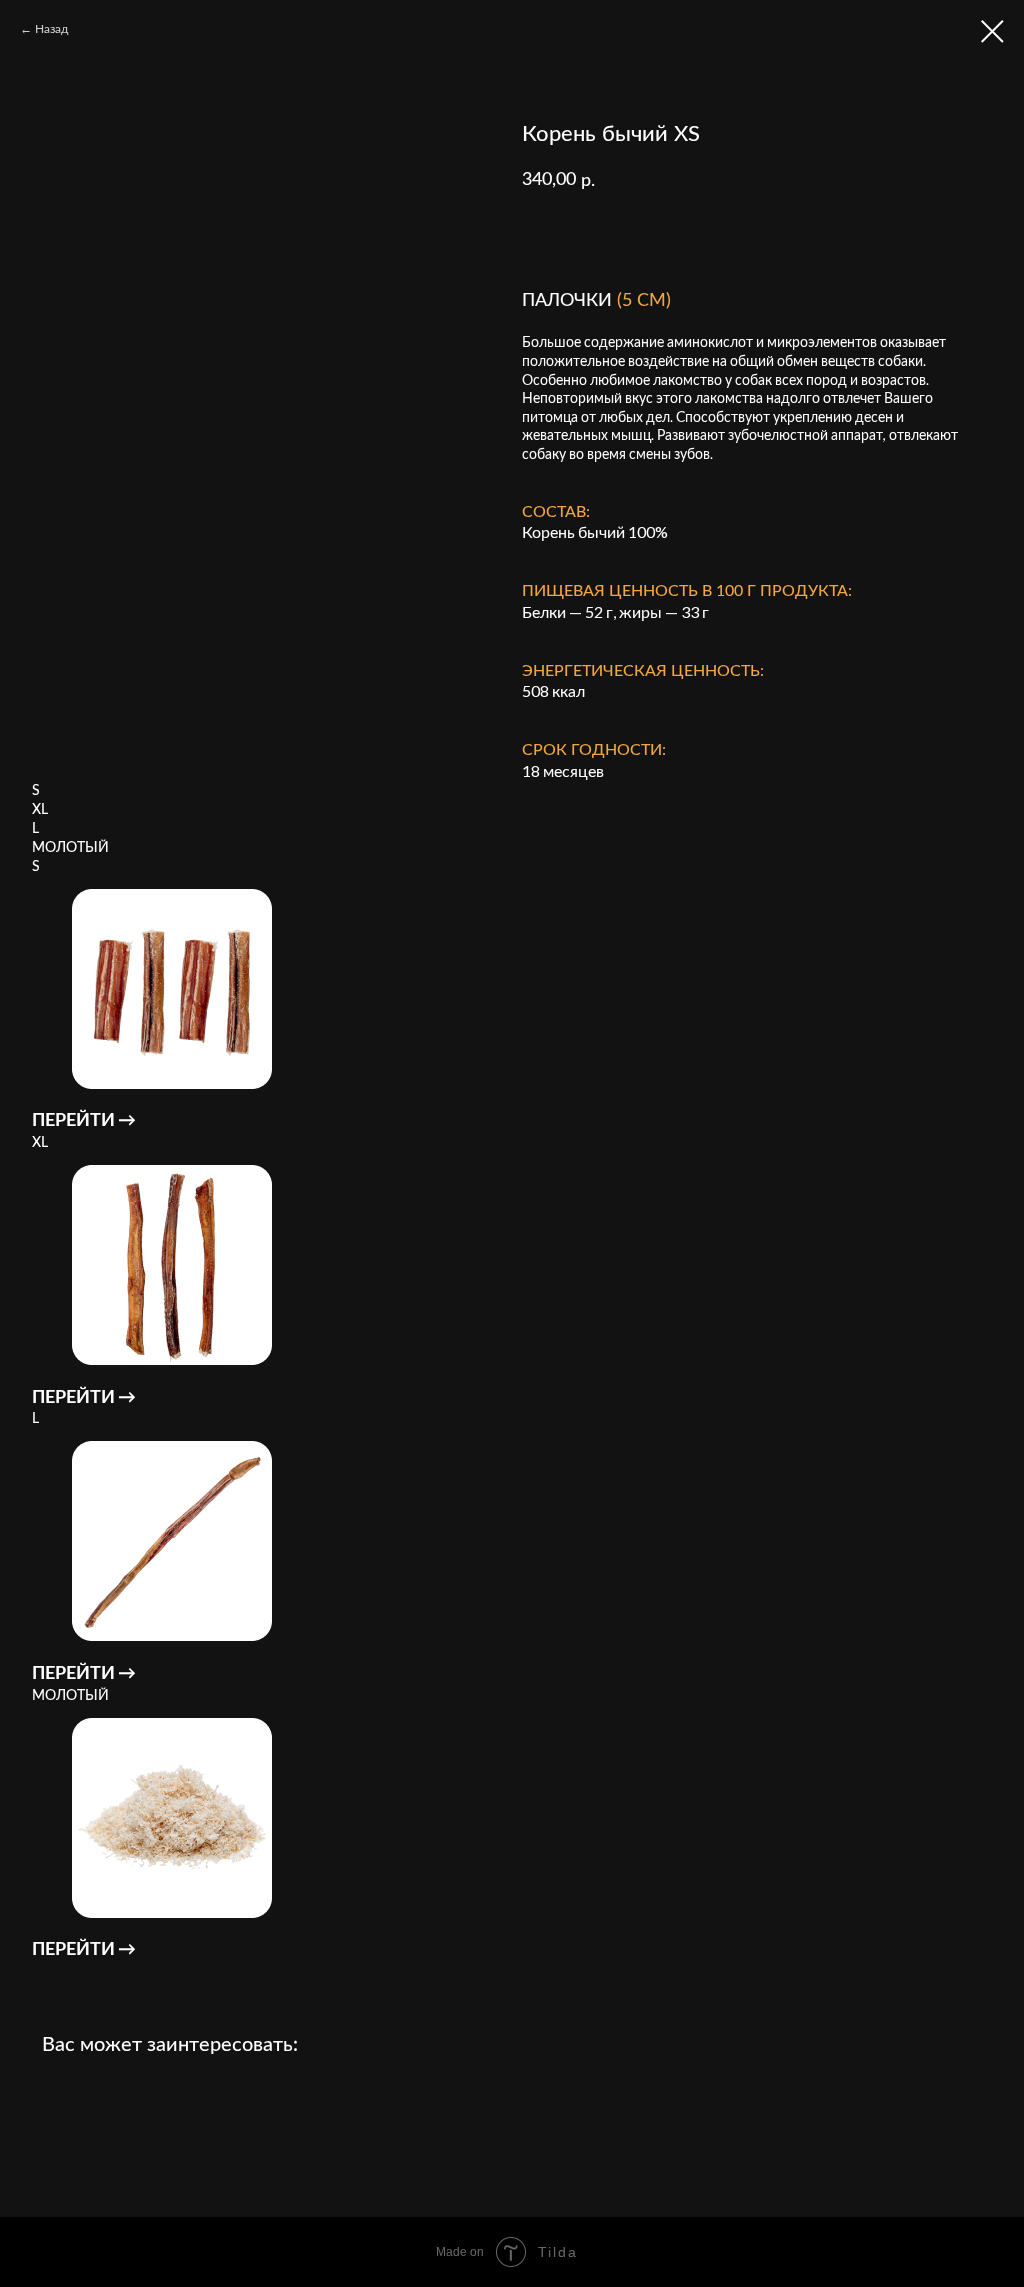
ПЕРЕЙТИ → (84, 1119)
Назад (51, 28)
